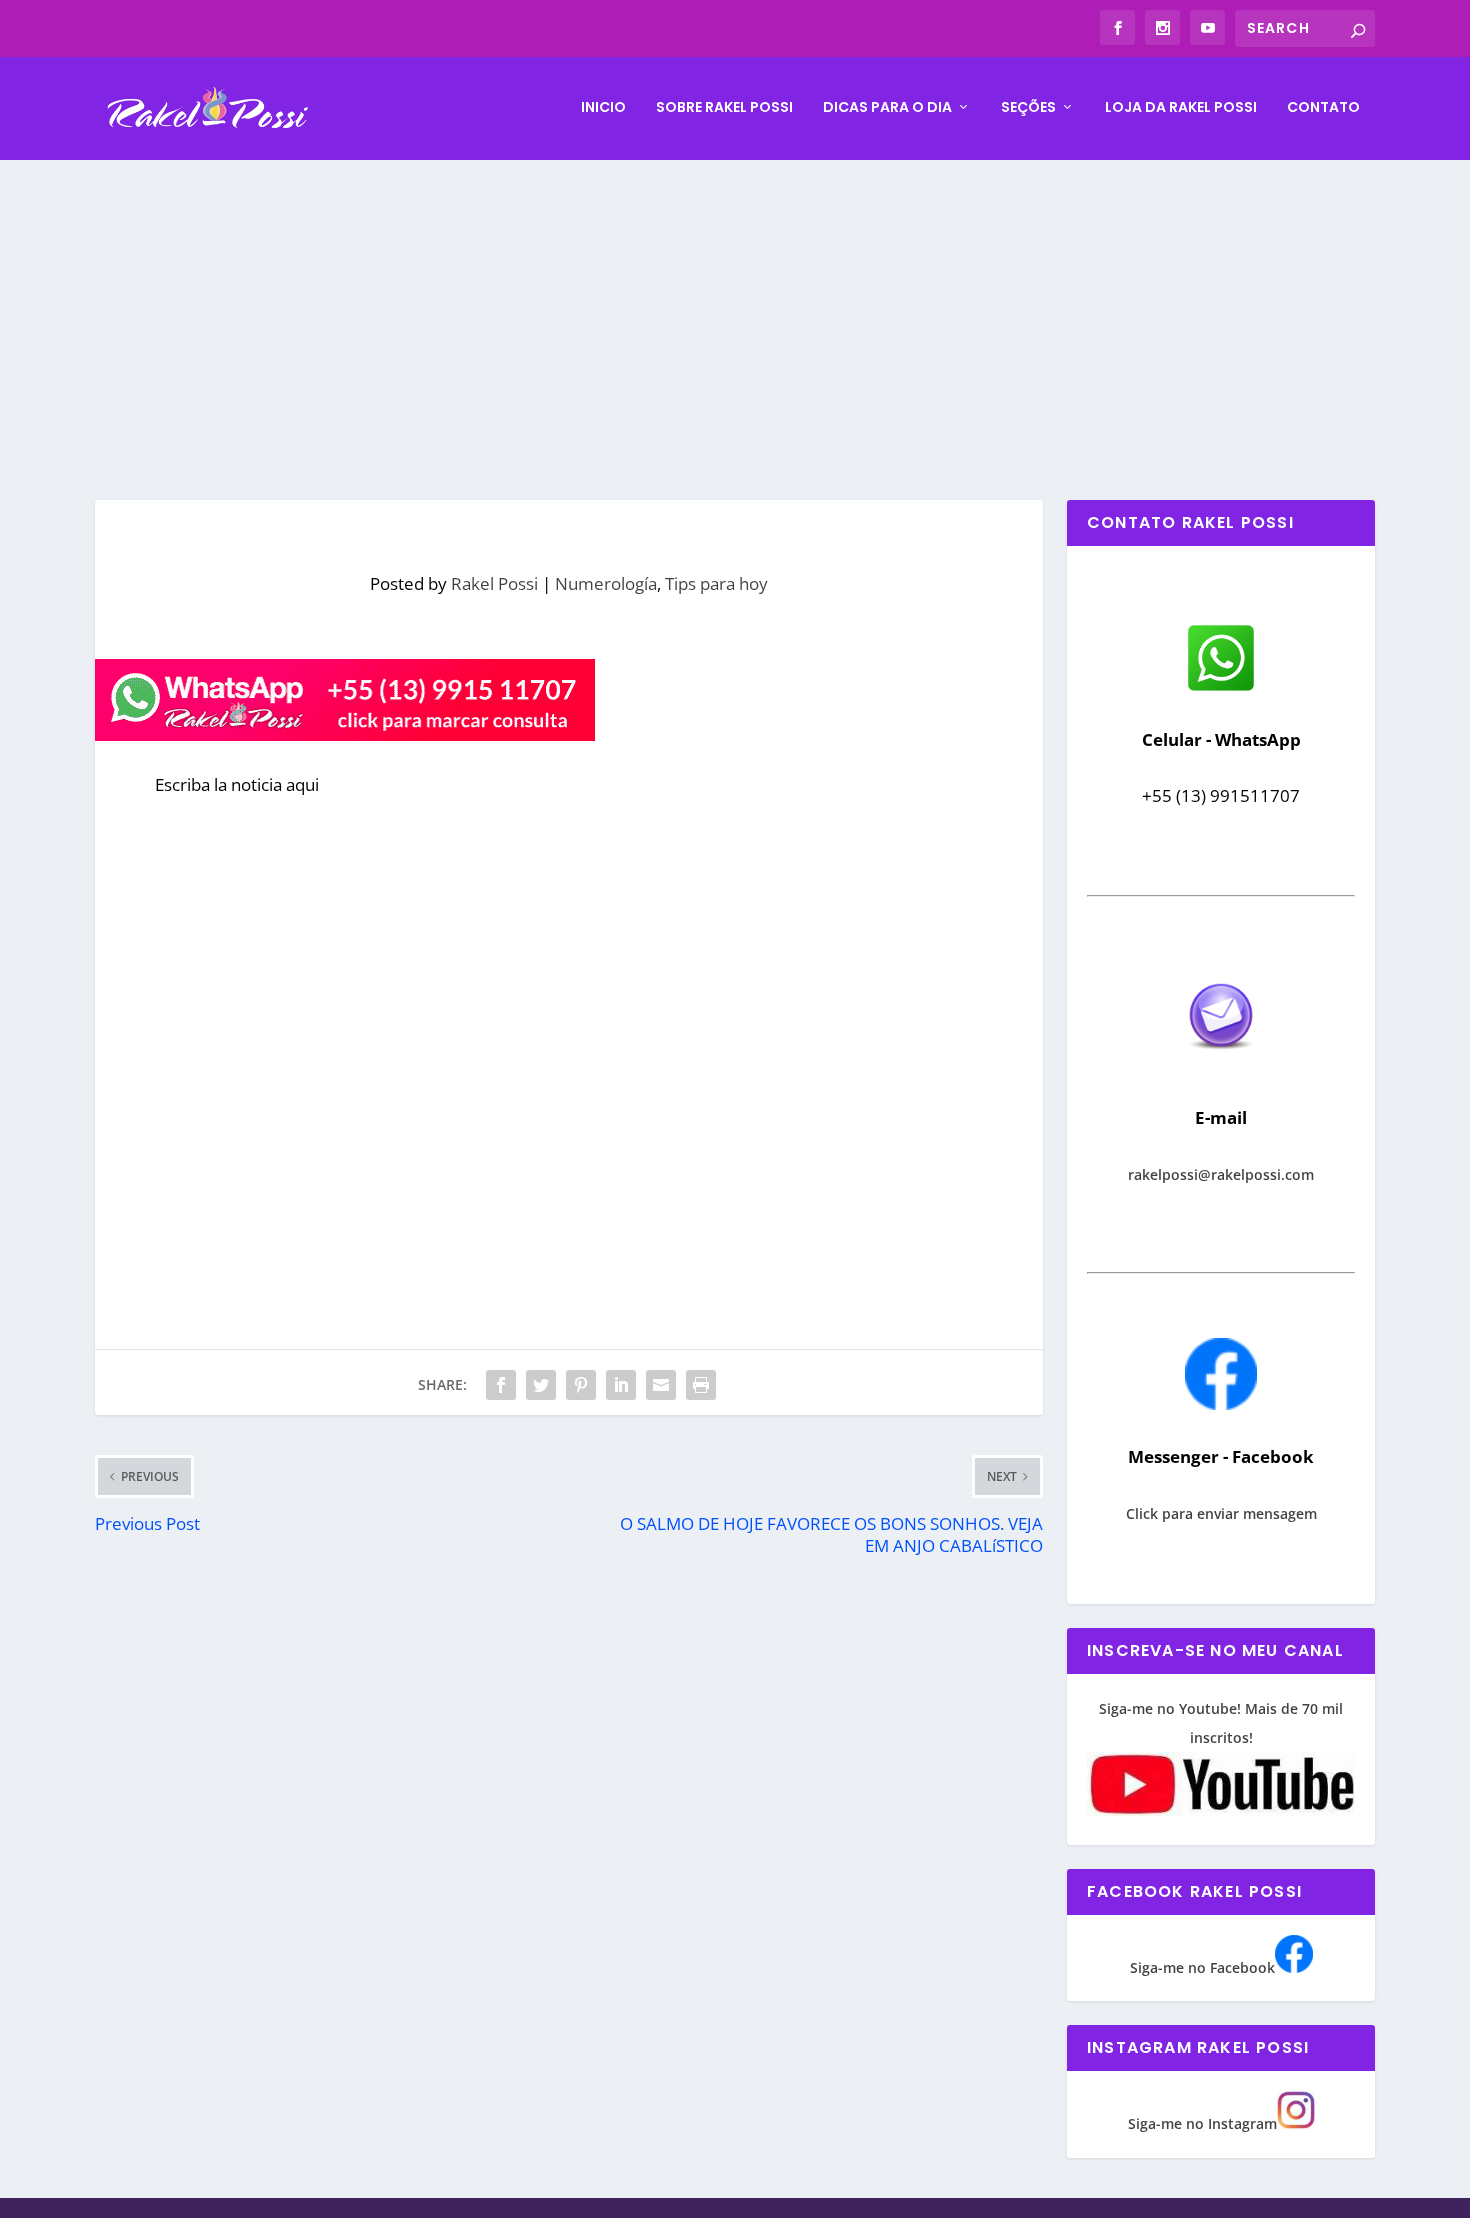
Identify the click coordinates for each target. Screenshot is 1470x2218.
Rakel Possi (494, 583)
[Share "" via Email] (661, 1385)
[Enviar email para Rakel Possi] (1221, 1065)
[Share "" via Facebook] (501, 1385)
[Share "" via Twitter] (541, 1385)
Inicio (603, 108)
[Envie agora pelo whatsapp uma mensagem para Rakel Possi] (1221, 688)
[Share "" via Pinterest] (581, 1385)
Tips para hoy (716, 583)
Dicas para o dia (887, 108)
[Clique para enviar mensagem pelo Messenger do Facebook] (1221, 1404)
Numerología (606, 583)
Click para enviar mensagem (1221, 1513)
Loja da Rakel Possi (1181, 108)
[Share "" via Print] (701, 1385)
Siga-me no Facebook (1202, 1967)
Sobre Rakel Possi (724, 108)
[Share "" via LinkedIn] (621, 1385)
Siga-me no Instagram (1202, 2123)
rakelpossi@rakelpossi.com (1221, 1174)
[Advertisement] (735, 310)
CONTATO (1323, 108)
